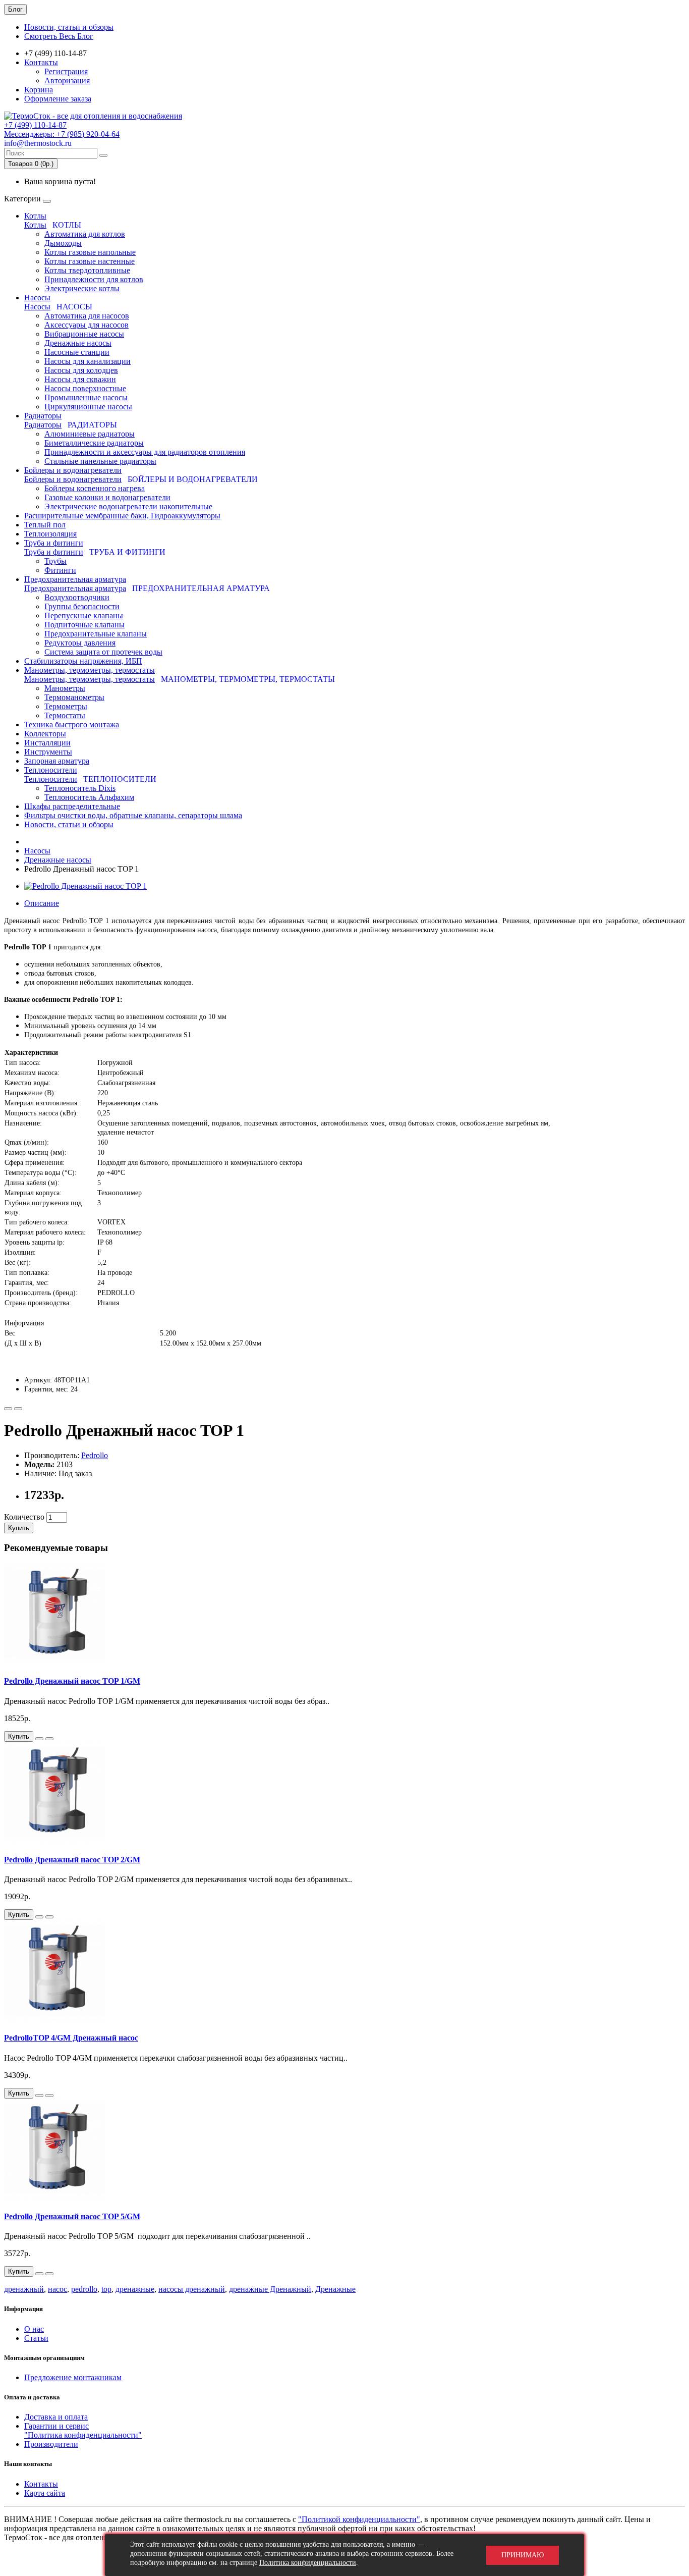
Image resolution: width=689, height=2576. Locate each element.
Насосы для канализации (88, 361)
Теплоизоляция (50, 534)
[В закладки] (8, 1409)
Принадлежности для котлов (94, 279)
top (106, 2289)
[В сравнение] (18, 1409)
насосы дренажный (192, 2289)
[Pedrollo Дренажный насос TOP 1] (85, 886)
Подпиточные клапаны (84, 625)
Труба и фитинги (54, 543)
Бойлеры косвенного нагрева (95, 488)
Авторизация (67, 80)
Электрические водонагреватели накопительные (128, 506)
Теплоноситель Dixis (80, 788)
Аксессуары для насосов (87, 325)
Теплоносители (51, 770)
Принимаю (523, 2555)
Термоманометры (74, 697)
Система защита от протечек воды (103, 652)
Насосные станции (77, 352)
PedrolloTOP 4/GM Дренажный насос (71, 2038)
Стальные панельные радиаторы (100, 461)
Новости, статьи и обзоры (69, 27)
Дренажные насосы (78, 343)
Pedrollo (95, 1455)
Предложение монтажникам (73, 2377)
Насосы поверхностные (85, 388)
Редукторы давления (80, 643)
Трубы (55, 561)
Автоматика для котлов (85, 234)
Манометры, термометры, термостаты (90, 670)
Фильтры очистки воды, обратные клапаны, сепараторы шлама (133, 815)
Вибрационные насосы (84, 334)
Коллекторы (45, 734)
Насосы (37, 298)
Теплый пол (45, 525)
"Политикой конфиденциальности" (359, 2519)
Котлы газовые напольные (90, 252)
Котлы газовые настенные (90, 261)
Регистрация (66, 71)
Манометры (65, 688)
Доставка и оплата (56, 2417)
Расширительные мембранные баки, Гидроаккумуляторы (122, 516)
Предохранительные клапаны (96, 634)
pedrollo (84, 2289)
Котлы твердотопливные (87, 270)
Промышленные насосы (86, 397)
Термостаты (65, 715)
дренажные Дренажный (270, 2289)
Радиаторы (43, 416)
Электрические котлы (82, 288)
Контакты (41, 62)
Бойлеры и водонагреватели (73, 470)
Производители (51, 2444)
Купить (19, 1528)
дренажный (24, 2289)
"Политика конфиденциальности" (83, 2435)
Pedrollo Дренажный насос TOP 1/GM (72, 1681)
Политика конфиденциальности (308, 2563)
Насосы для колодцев (81, 370)
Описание (42, 903)
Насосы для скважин (80, 379)
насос (58, 2289)
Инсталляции (47, 743)
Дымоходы (63, 243)
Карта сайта (45, 2493)
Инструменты (48, 752)
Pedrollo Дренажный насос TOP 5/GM (72, 2216)
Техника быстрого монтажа (72, 724)
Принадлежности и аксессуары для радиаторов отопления (145, 452)
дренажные (135, 2289)
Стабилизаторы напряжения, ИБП (83, 661)
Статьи (36, 2338)
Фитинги (60, 570)
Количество (24, 1517)
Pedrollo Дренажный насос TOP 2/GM (72, 1860)
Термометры (66, 706)
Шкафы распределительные (72, 806)
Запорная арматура (57, 761)
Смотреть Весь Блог (59, 36)
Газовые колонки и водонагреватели (107, 497)
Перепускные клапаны (84, 615)
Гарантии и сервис (56, 2426)
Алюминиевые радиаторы (90, 434)
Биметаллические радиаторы (94, 443)
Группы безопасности (82, 606)
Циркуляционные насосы (88, 407)
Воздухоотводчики (77, 597)
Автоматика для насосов (87, 316)
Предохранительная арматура (75, 579)
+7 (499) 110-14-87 (35, 125)
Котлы (35, 216)
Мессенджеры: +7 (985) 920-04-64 (62, 134)
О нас (34, 2329)
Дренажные (335, 2289)
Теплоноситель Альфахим (89, 797)
